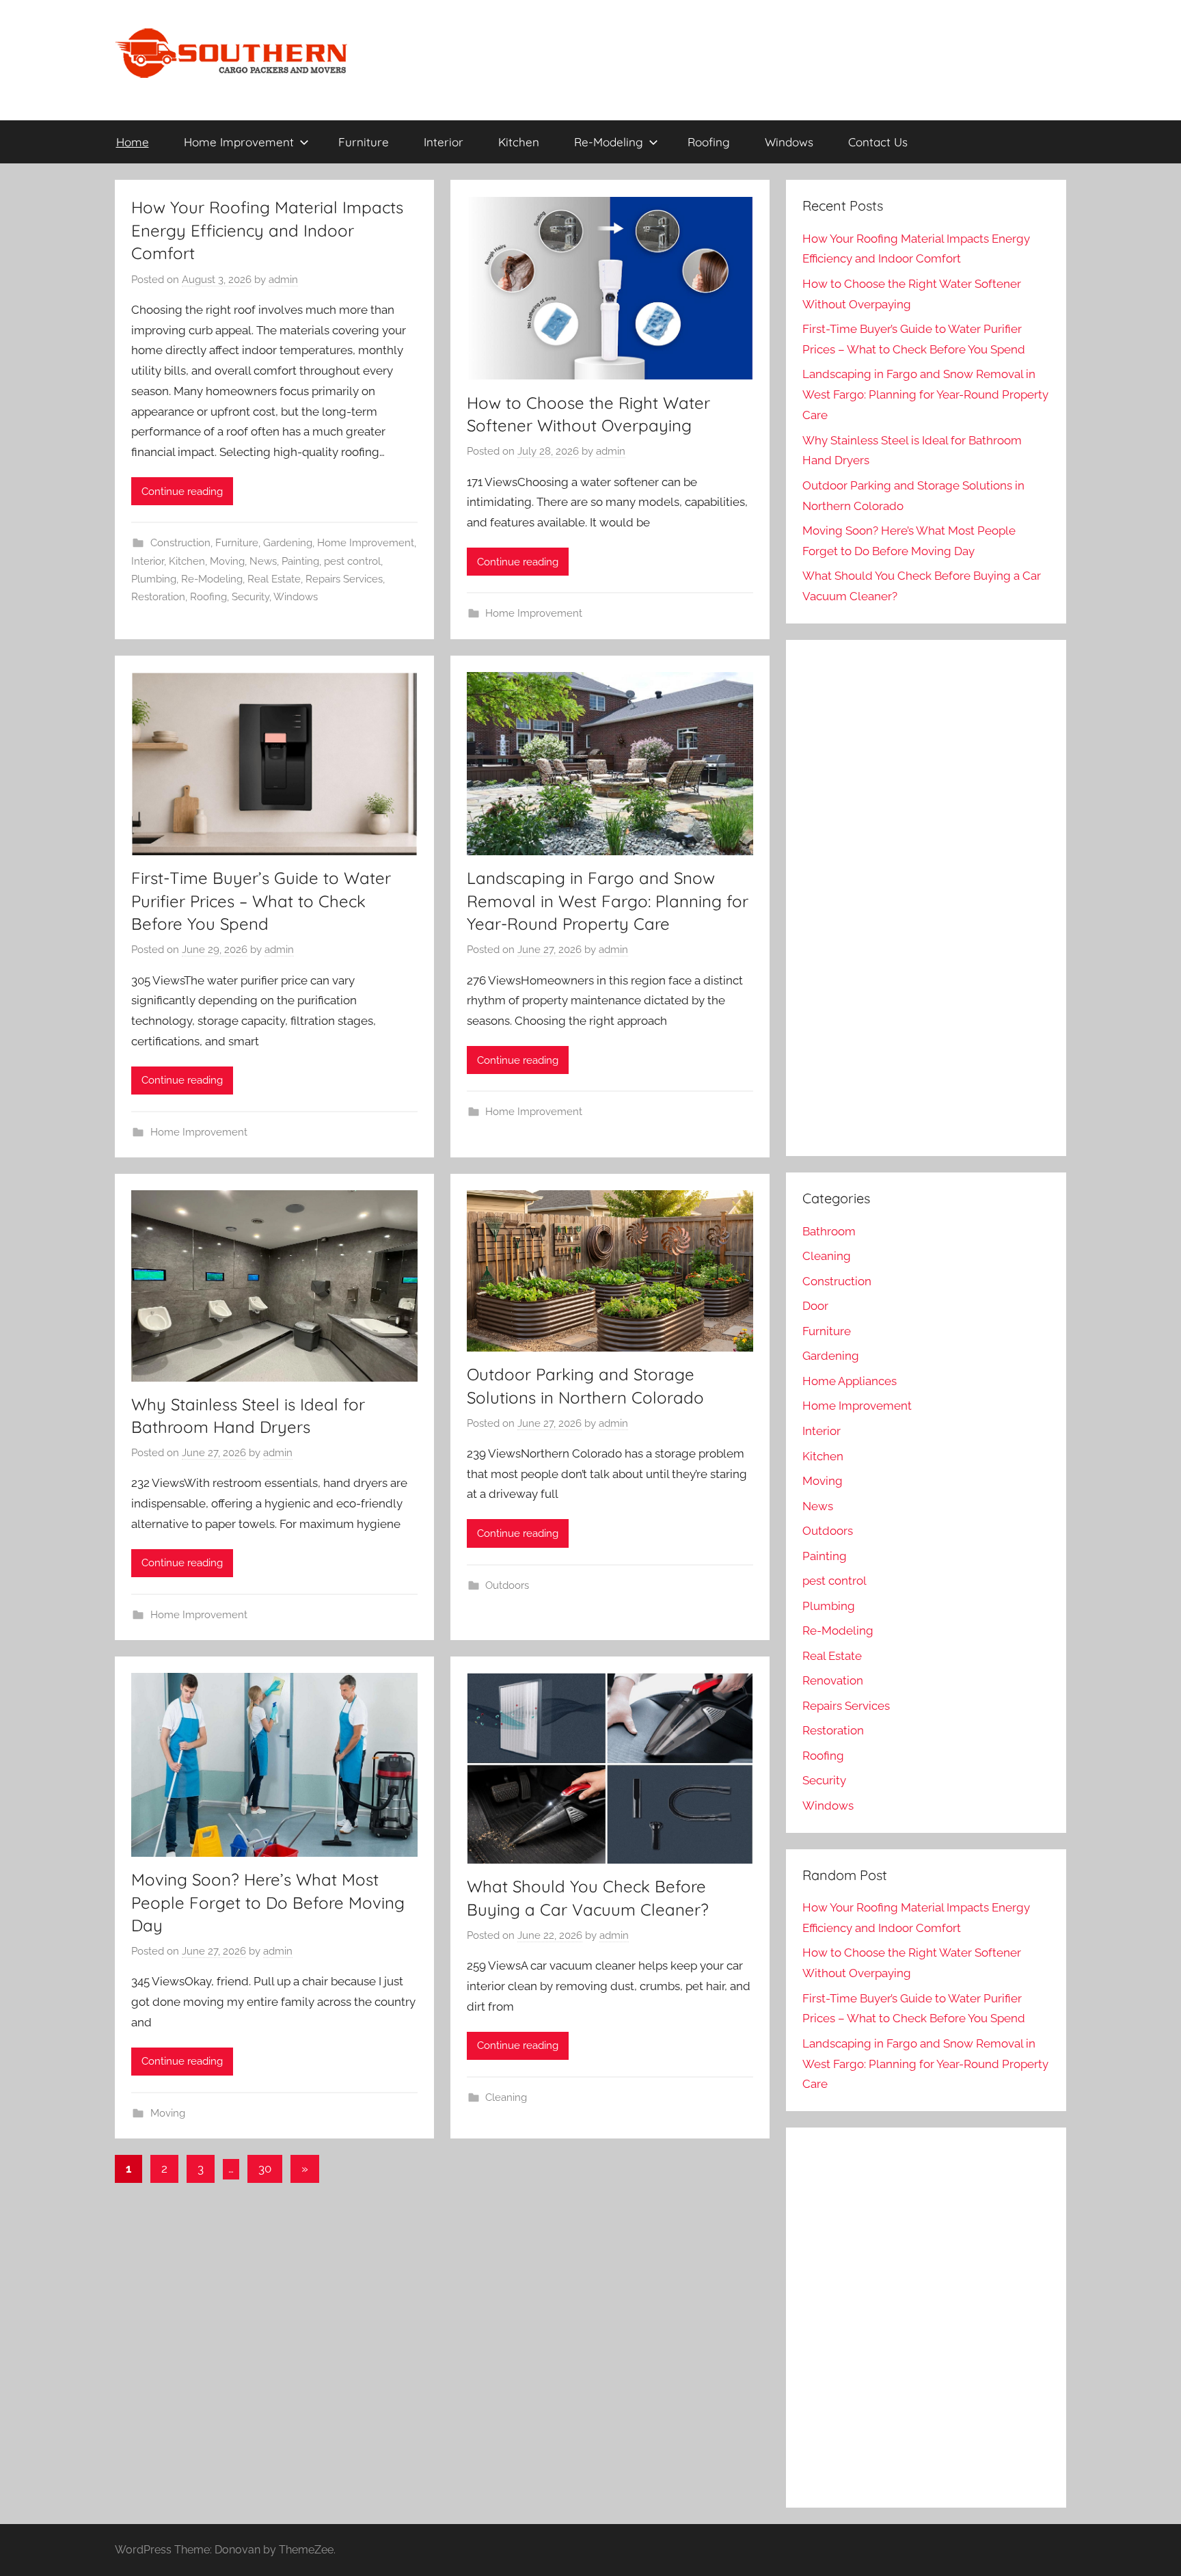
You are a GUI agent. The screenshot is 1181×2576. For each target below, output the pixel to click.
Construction (180, 543)
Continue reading (182, 492)
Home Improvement (239, 142)
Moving (227, 561)
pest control (352, 561)
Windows (789, 142)
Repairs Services (344, 579)
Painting (300, 561)
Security (250, 597)
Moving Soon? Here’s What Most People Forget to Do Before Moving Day (268, 1902)
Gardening (288, 543)
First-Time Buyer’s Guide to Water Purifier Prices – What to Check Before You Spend (261, 901)
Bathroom (829, 1231)
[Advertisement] (915, 913)
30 (265, 2169)
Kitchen (519, 142)
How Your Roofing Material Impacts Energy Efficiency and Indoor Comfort (267, 230)
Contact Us (878, 142)
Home (133, 142)
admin (283, 280)
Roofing (709, 142)
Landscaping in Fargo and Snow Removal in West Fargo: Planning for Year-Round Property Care (608, 901)
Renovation (833, 1680)
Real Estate (274, 579)
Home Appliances (850, 1381)
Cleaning (506, 2097)
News (263, 561)
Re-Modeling (609, 142)
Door (815, 1306)
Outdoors (507, 1585)
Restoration (158, 597)
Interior (444, 142)
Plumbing (154, 579)
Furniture (364, 142)
